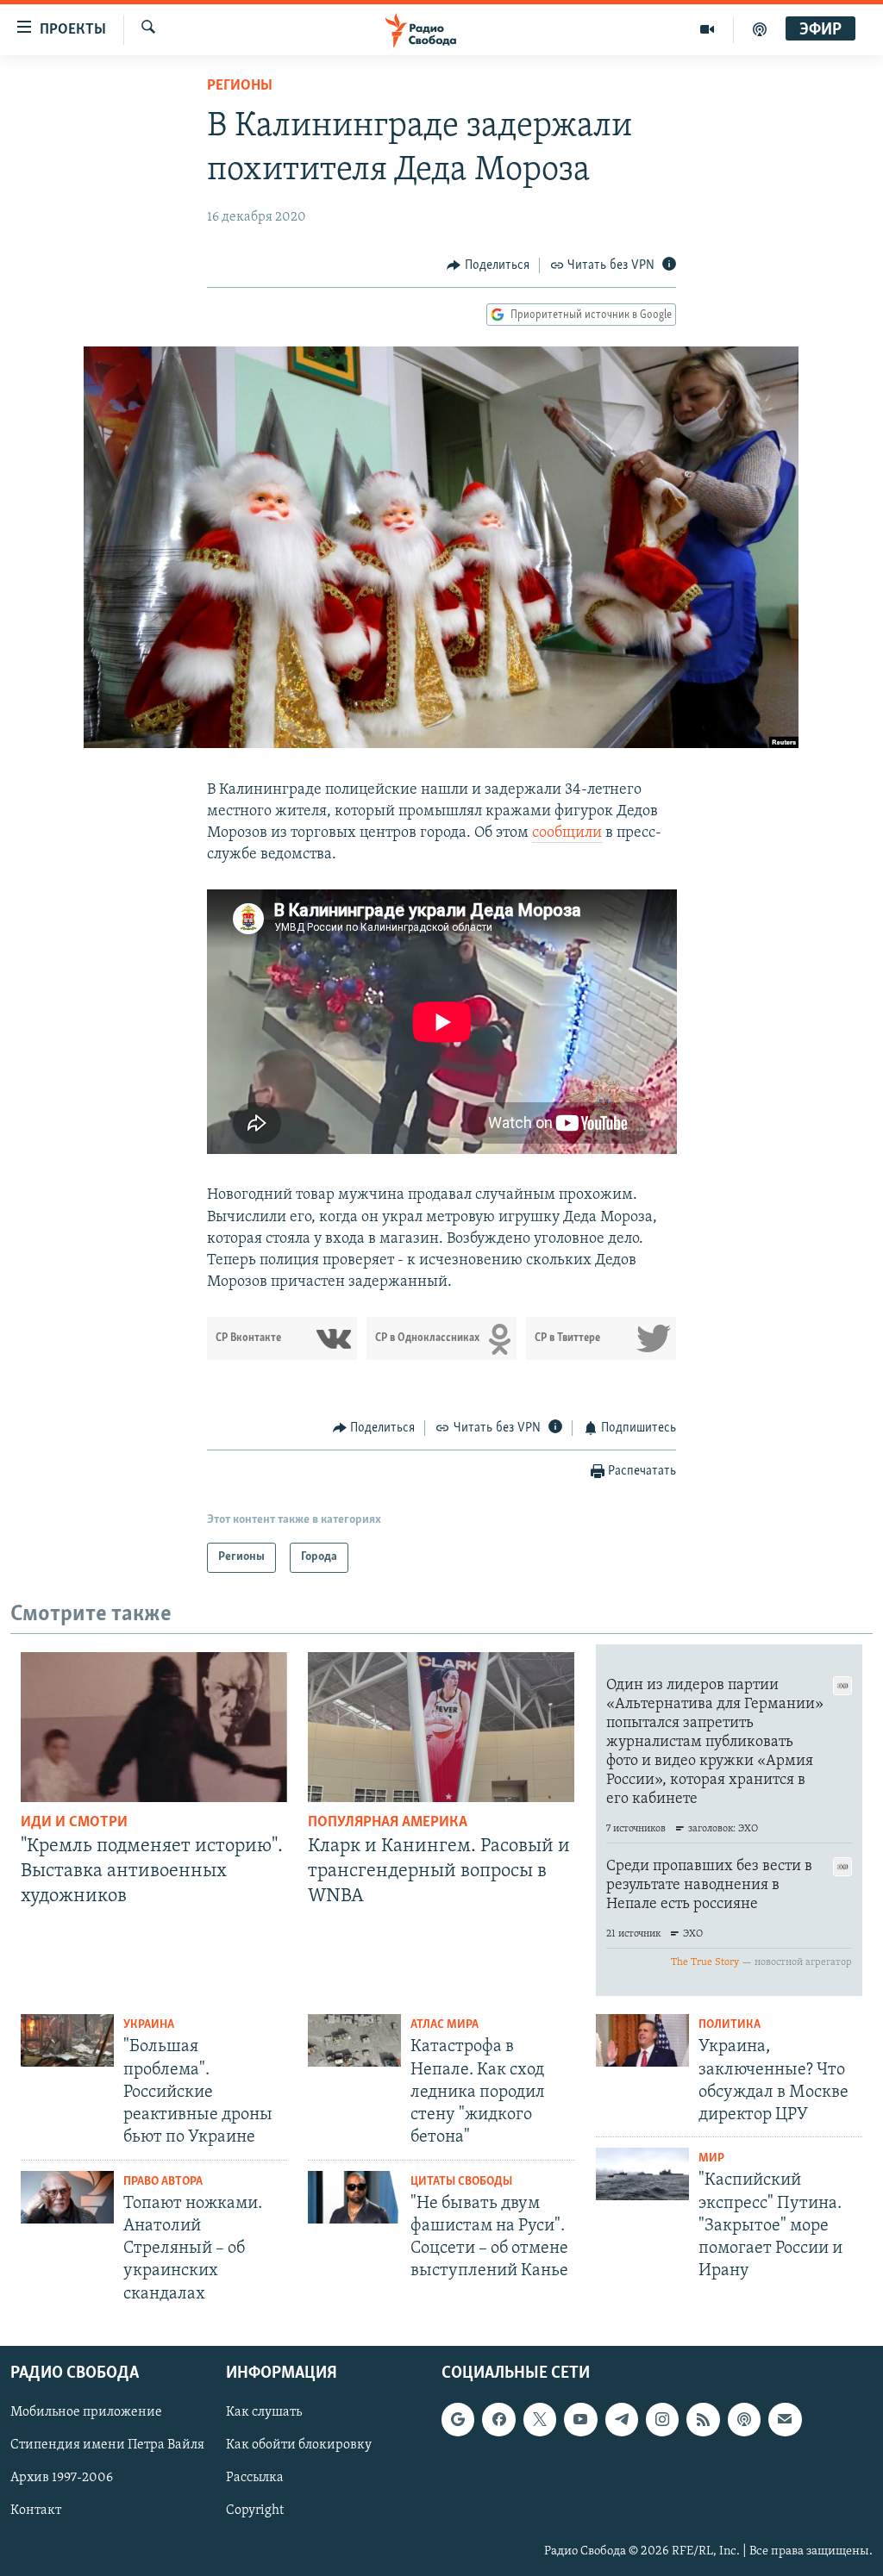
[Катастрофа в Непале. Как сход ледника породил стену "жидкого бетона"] (354, 2040)
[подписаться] (785, 2419)
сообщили (567, 833)
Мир (711, 2158)
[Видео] (708, 29)
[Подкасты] (744, 2419)
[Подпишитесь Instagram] (662, 2419)
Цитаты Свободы (461, 2182)
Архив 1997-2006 (62, 2478)
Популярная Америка (388, 1823)
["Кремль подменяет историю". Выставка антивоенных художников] (154, 1727)
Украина (149, 2025)
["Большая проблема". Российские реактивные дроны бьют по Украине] (67, 2040)
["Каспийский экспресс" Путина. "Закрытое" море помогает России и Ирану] (642, 2174)
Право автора (163, 2182)
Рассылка (255, 2478)
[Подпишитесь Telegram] (622, 2419)
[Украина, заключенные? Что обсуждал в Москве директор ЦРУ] (642, 2040)
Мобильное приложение (86, 2412)
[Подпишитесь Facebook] (498, 2419)
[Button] (488, 265)
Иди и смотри (74, 1823)
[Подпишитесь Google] (458, 2419)
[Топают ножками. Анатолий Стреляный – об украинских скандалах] (67, 2197)
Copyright (255, 2511)
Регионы (240, 86)
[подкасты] (760, 29)
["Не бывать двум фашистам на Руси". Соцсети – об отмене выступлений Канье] (354, 2197)
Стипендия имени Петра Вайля (107, 2445)
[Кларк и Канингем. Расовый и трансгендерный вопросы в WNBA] (441, 1727)
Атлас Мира (445, 2025)
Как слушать (264, 2412)
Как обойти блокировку (299, 2445)
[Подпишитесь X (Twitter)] (540, 2419)
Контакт (36, 2511)
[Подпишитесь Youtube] (580, 2419)
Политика (730, 2025)
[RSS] (703, 2419)
